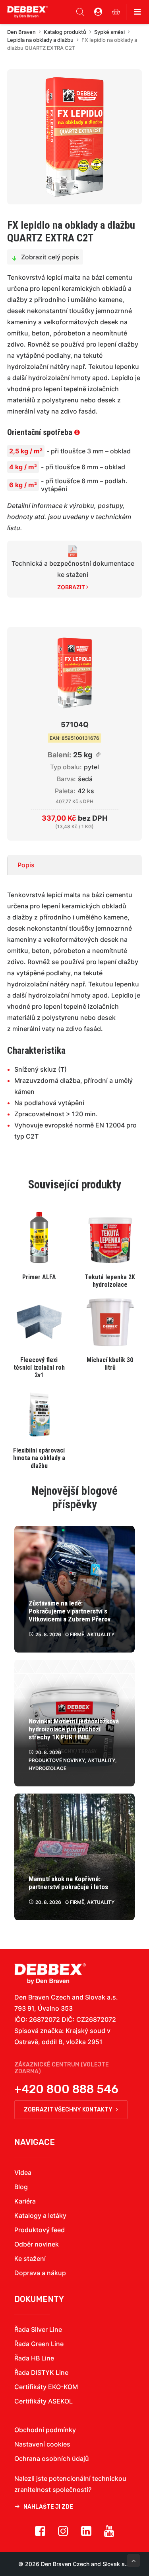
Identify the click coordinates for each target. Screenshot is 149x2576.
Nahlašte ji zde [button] (48, 2507)
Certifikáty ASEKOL (44, 2401)
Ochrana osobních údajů (52, 2458)
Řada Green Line (39, 2344)
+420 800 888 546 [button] (66, 2089)
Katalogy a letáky (40, 2215)
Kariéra (25, 2201)
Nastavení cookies (42, 2444)
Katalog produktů (65, 32)
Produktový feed (40, 2230)
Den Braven (21, 32)
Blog (21, 2187)
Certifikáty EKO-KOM (46, 2387)
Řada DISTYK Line (41, 2372)
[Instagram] (63, 2534)
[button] (74, 137)
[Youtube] (109, 2534)
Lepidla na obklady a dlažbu (40, 40)
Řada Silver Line (38, 2329)
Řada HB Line (34, 2358)
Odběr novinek (37, 2244)
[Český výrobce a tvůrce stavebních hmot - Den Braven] (50, 1974)
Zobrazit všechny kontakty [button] (68, 2110)
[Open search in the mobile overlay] (80, 12)
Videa (23, 2172)
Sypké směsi (109, 32)
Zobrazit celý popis (50, 257)
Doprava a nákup (40, 2273)
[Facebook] (40, 2534)
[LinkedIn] (86, 2534)
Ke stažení (30, 2258)
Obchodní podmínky (45, 2430)
